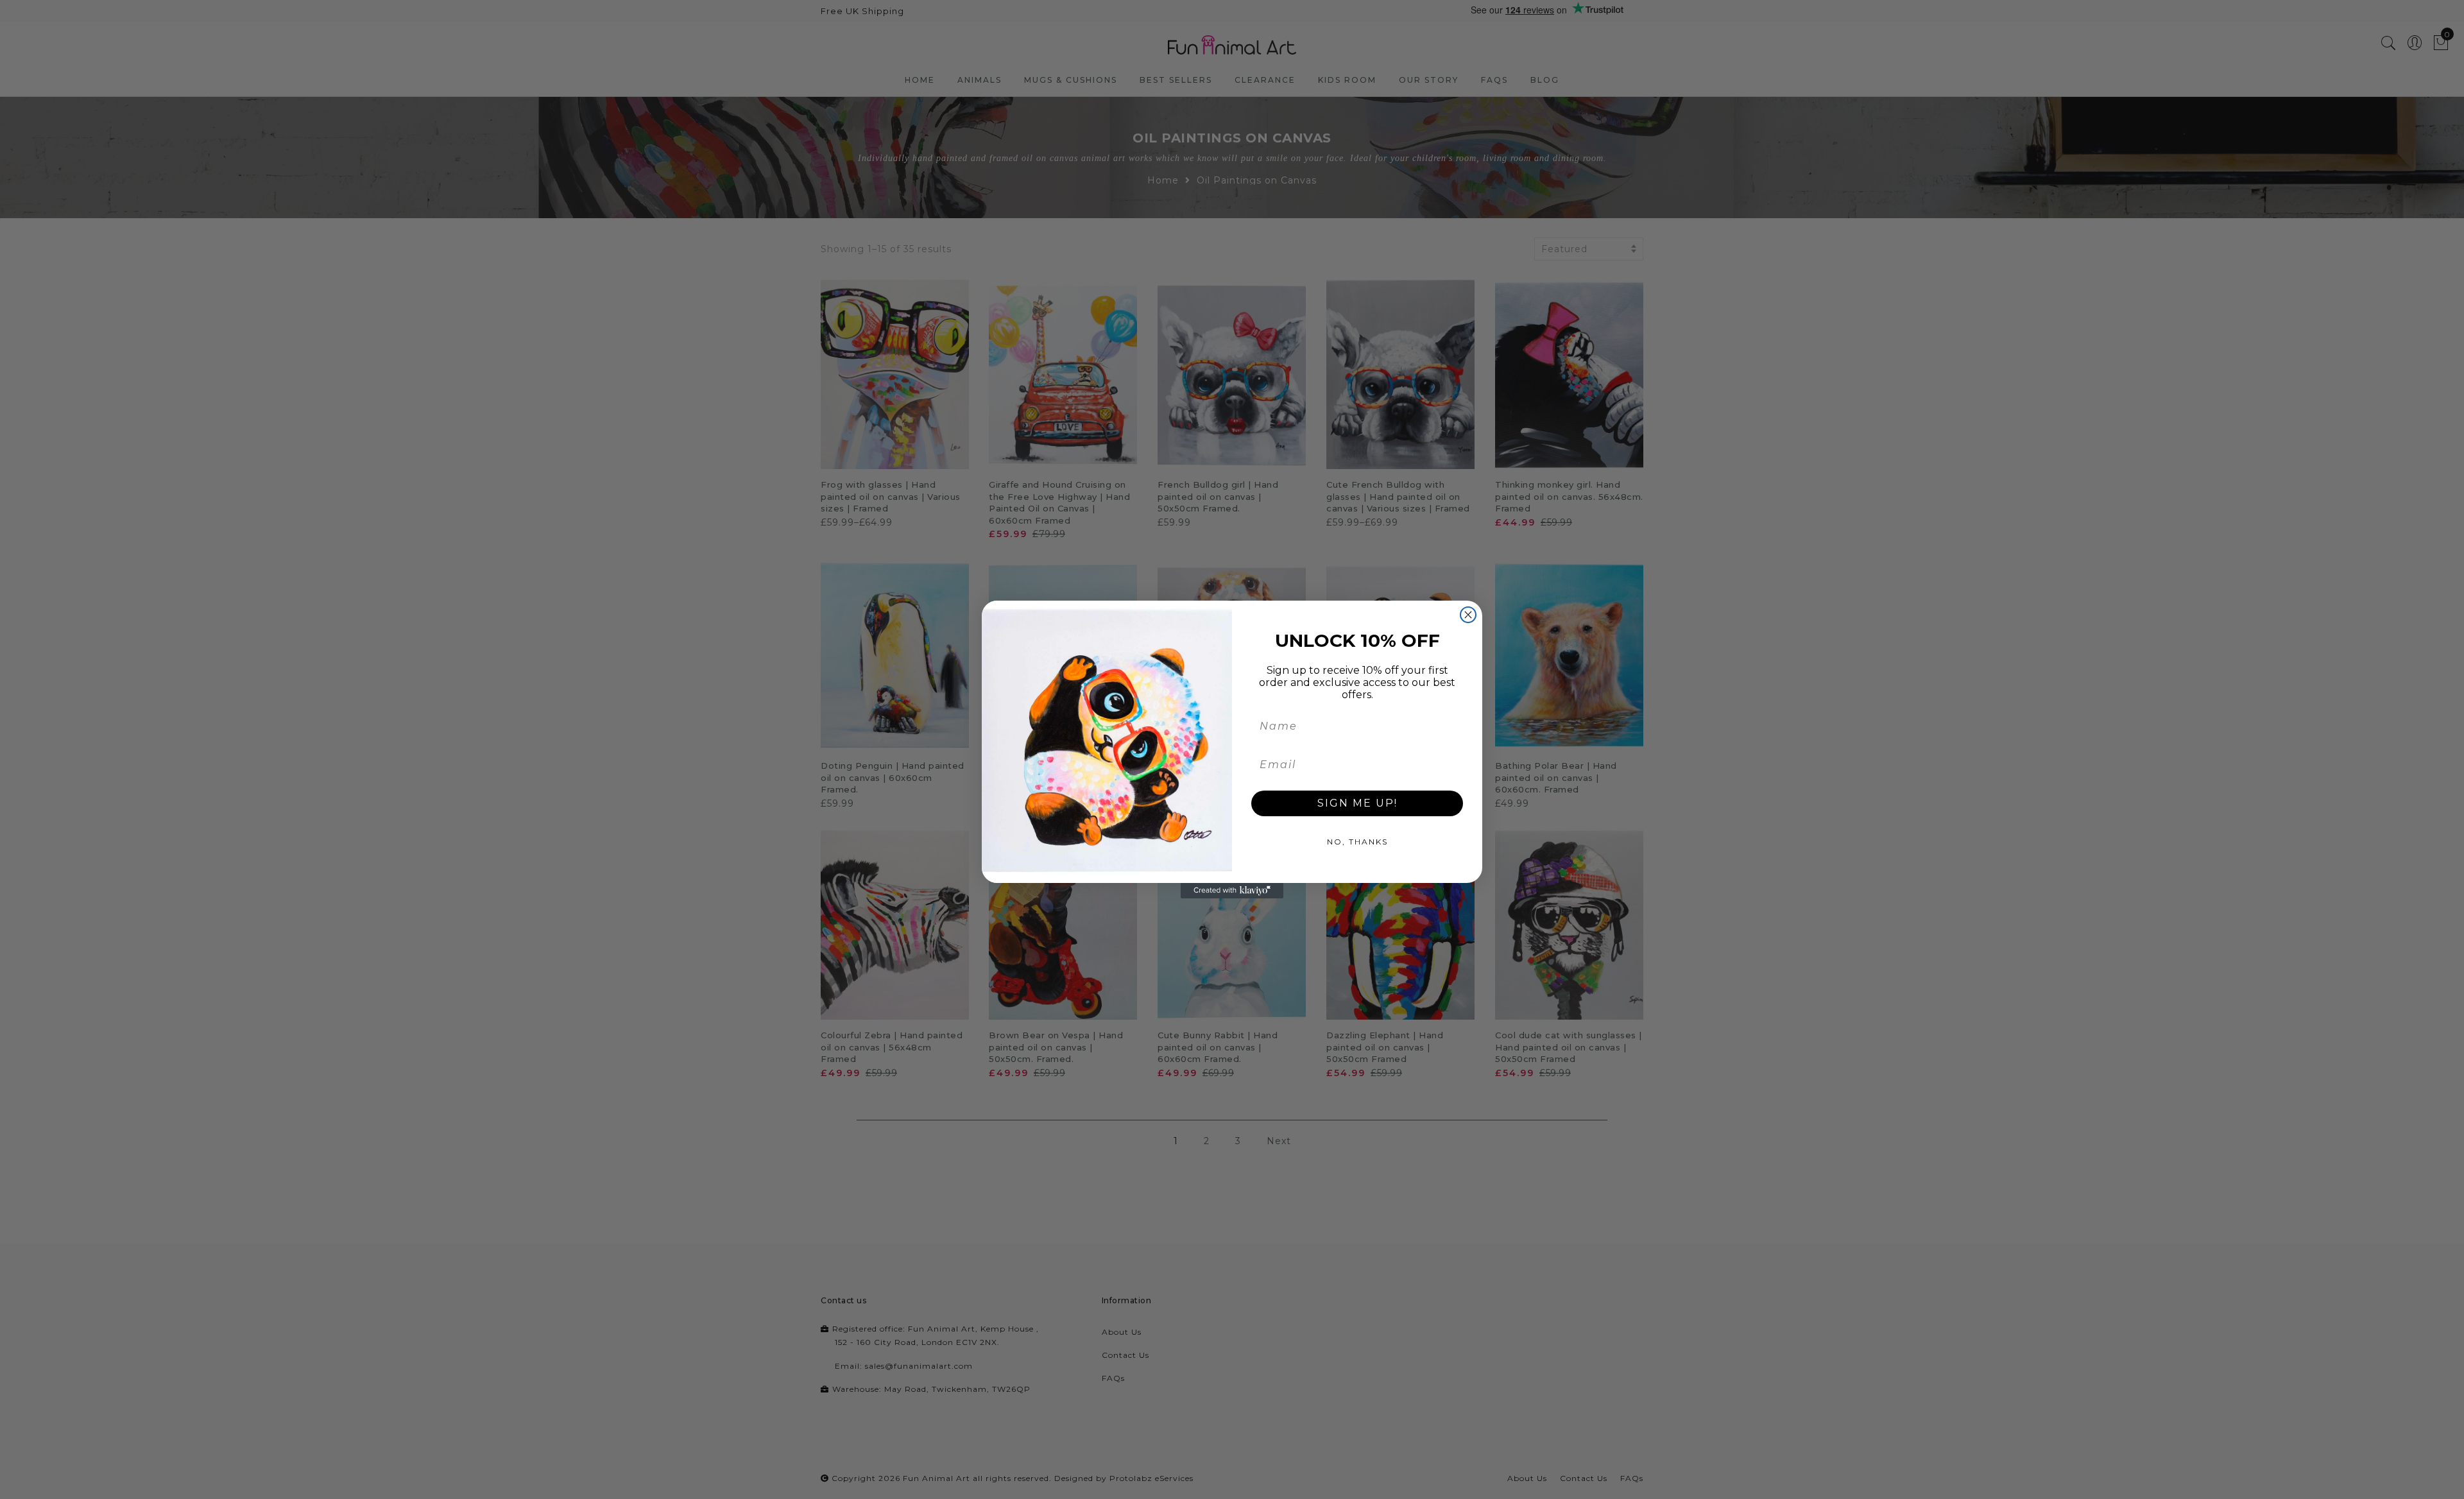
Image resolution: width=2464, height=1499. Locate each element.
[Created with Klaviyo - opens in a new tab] (1232, 891)
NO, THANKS (1357, 842)
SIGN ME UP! (1357, 803)
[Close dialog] (1468, 615)
